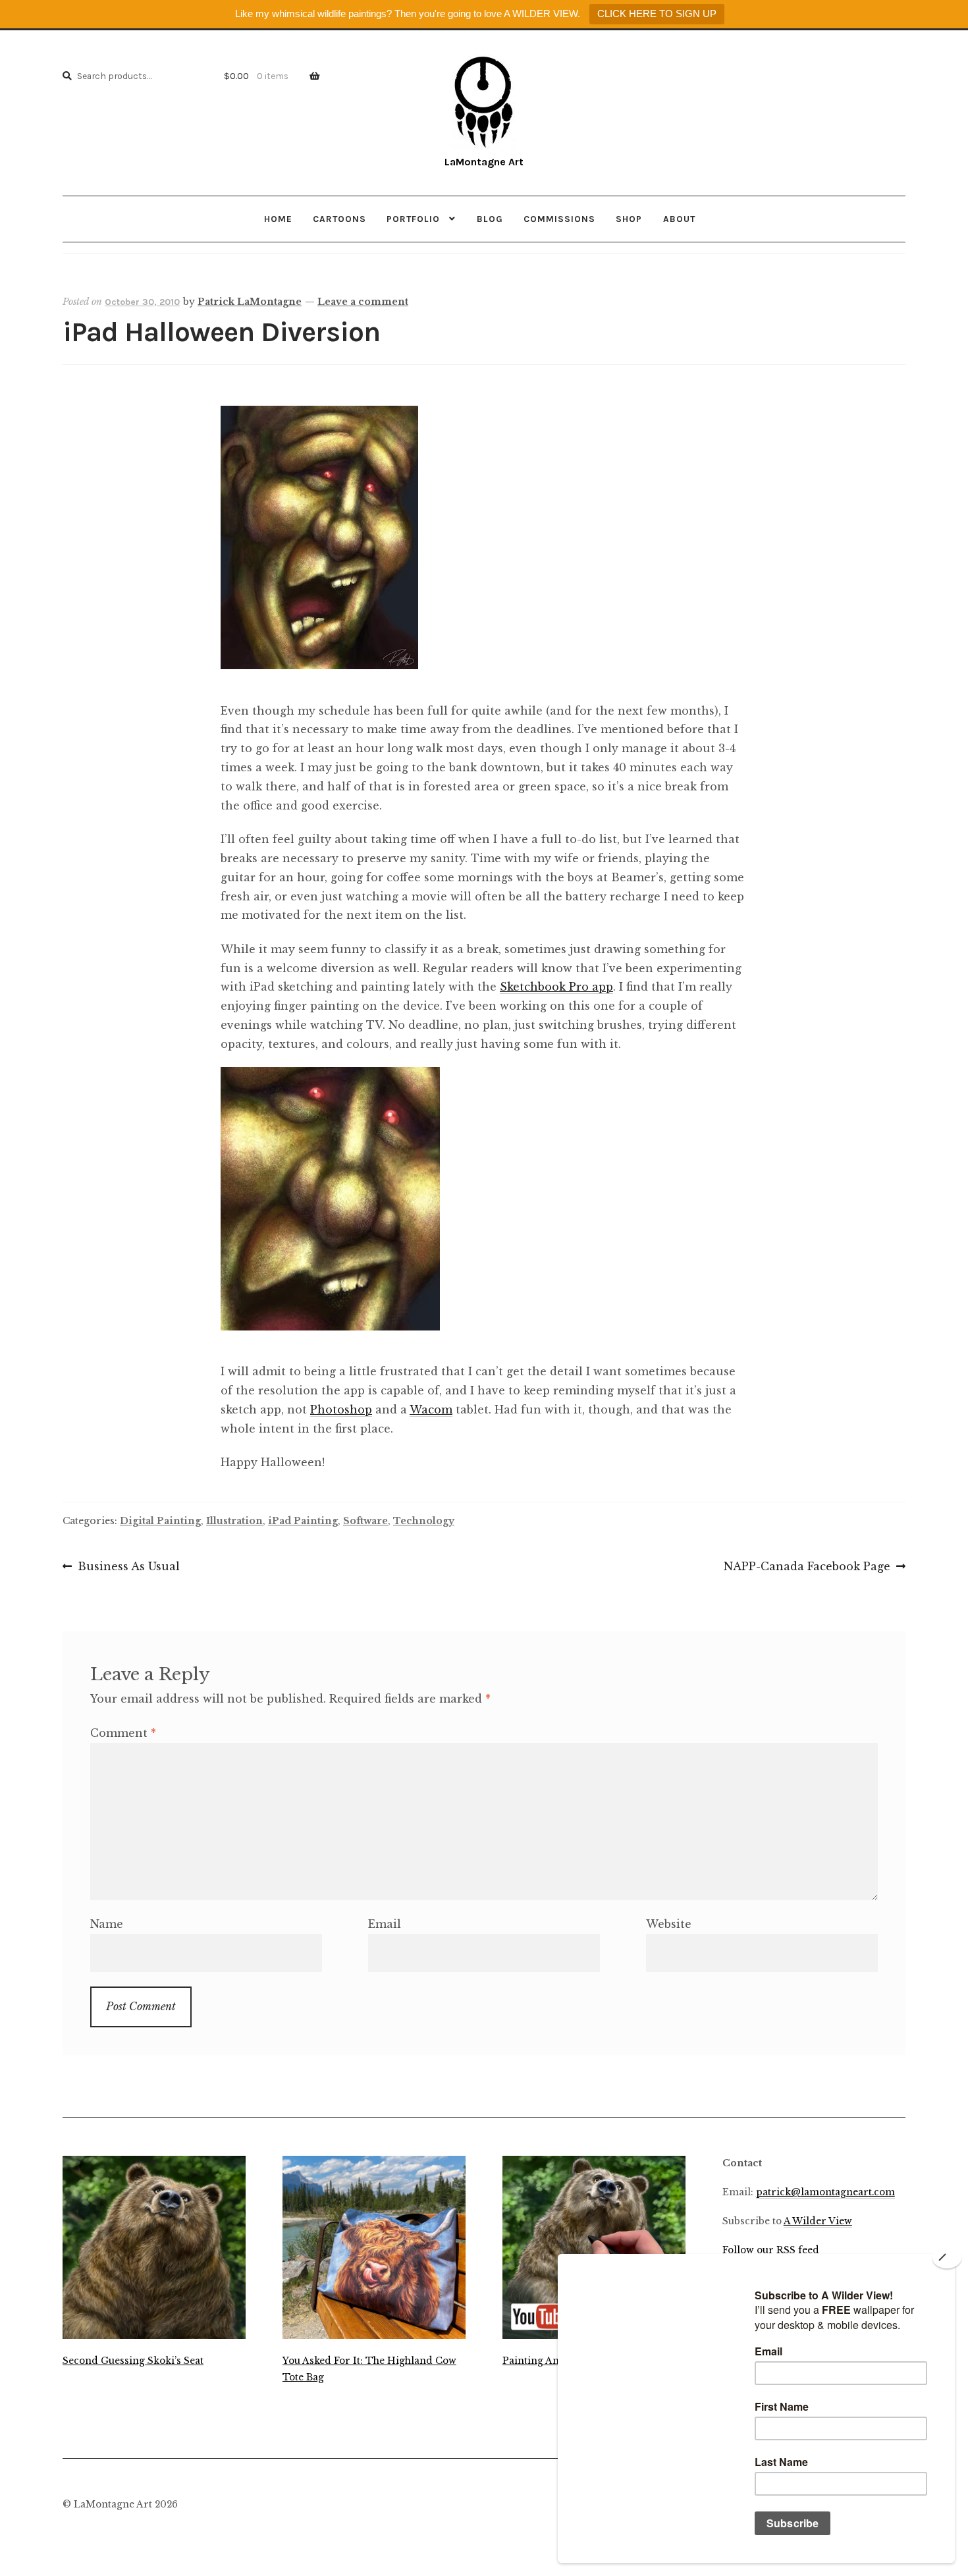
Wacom (431, 1410)
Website (669, 1924)
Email (385, 1924)
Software (365, 1521)
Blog (490, 219)
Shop (629, 219)
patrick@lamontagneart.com (825, 2192)
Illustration (234, 1521)
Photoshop (341, 1410)
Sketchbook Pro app (556, 987)
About (679, 219)
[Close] (947, 2258)
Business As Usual (128, 1568)
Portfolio (413, 219)
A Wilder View (818, 2221)
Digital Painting (160, 1521)
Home (278, 219)
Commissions (559, 219)
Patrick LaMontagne (250, 302)
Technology (424, 1521)
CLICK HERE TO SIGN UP (657, 14)
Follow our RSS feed (771, 2250)
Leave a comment (363, 302)
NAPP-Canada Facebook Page (807, 1568)
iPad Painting (303, 1521)
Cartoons (339, 219)
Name (107, 1924)
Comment (123, 1733)
